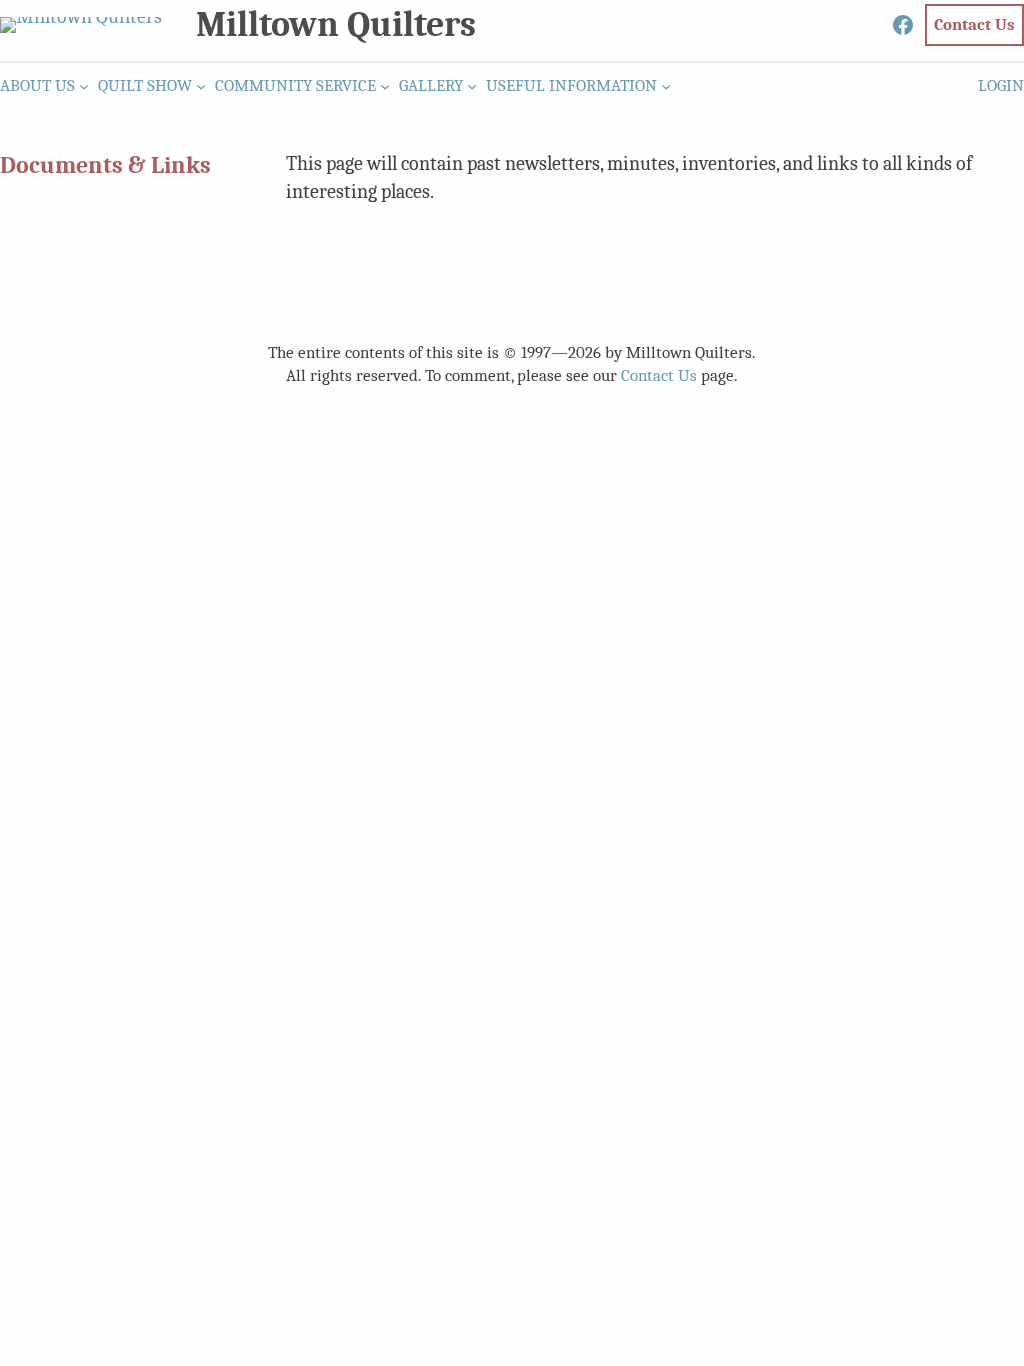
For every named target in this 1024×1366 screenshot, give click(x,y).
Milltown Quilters (336, 24)
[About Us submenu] (84, 86)
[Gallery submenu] (472, 86)
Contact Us (659, 375)
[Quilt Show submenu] (201, 86)
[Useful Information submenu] (666, 86)
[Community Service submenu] (385, 86)
